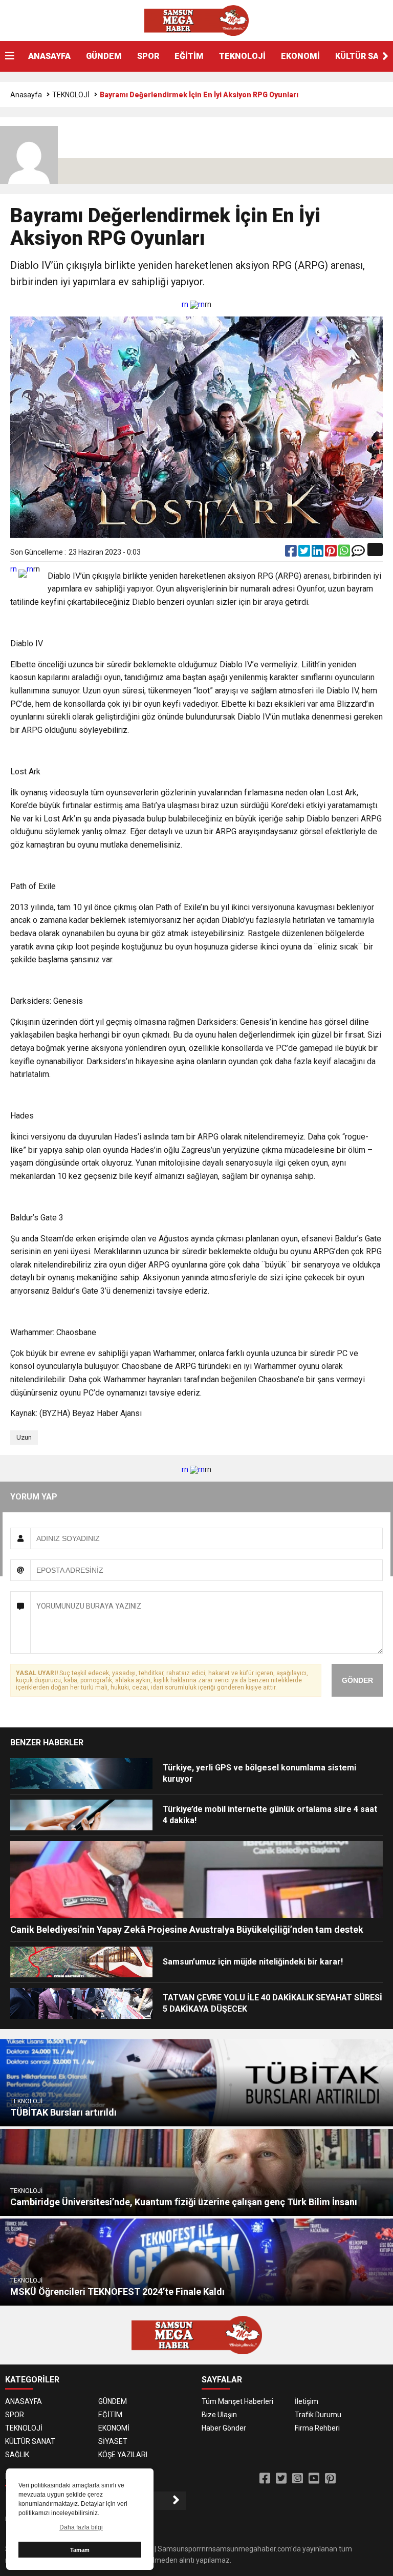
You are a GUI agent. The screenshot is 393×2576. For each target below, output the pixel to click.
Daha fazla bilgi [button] (81, 2527)
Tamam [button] (80, 2550)
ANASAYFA (49, 56)
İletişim (307, 2401)
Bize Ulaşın (219, 2415)
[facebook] (292, 553)
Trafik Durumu (318, 2415)
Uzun (24, 1437)
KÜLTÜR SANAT (30, 2441)
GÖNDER (357, 1680)
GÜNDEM (104, 56)
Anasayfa (26, 95)
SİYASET (113, 2441)
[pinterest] (332, 553)
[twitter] (305, 553)
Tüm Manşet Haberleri (237, 2401)
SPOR (148, 56)
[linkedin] (318, 553)
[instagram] (298, 2479)
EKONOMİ (300, 56)
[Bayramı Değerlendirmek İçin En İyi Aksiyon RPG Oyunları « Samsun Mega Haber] (196, 20)
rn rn (193, 304)
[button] (385, 56)
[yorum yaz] (358, 553)
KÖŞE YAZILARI (123, 2455)
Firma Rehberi (317, 2428)
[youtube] (314, 2479)
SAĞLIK (17, 2455)
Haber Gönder (224, 2428)
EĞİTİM (189, 56)
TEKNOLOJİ (242, 56)
